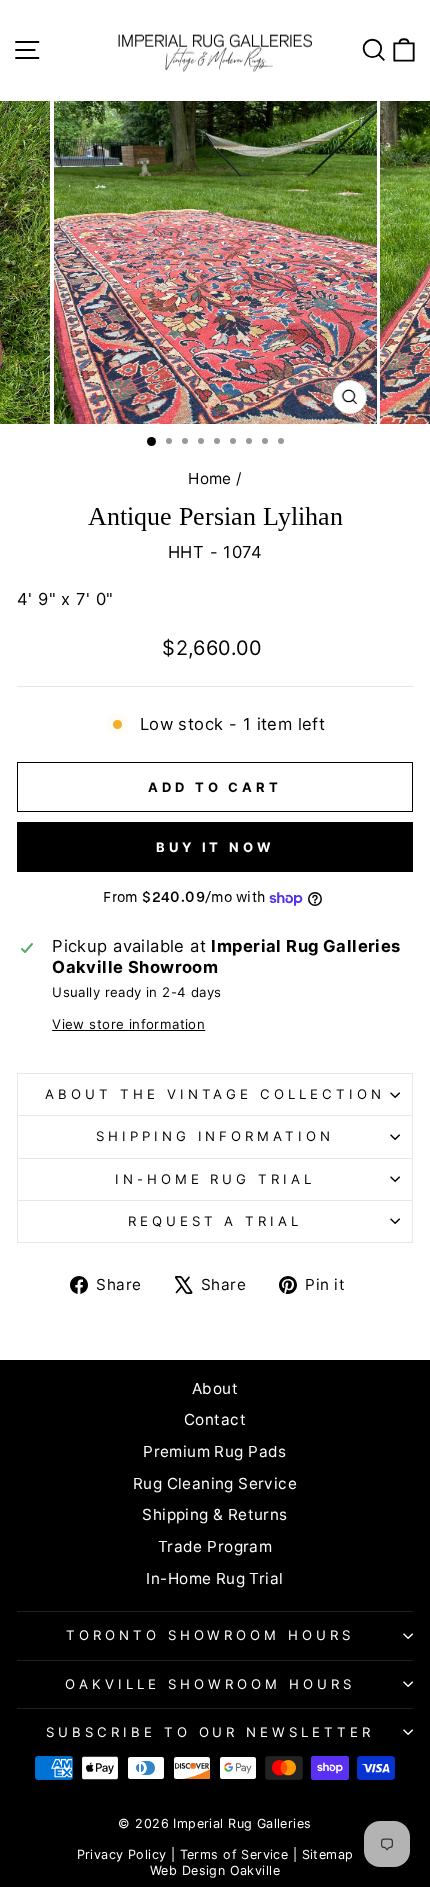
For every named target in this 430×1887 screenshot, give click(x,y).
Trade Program (215, 1546)
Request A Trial (215, 1221)
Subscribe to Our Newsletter (210, 1732)
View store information (128, 1024)
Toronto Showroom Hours (210, 1635)
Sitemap (328, 1854)
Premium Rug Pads (215, 1451)
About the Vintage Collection (215, 1094)
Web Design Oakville (215, 1870)
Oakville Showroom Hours (209, 1684)
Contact (215, 1419)
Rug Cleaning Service (215, 1483)
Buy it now (215, 847)
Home (210, 478)
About (215, 1388)
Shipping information (215, 1136)
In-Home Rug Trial (215, 1179)
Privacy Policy (122, 1854)
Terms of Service (234, 1854)
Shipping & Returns (214, 1514)
